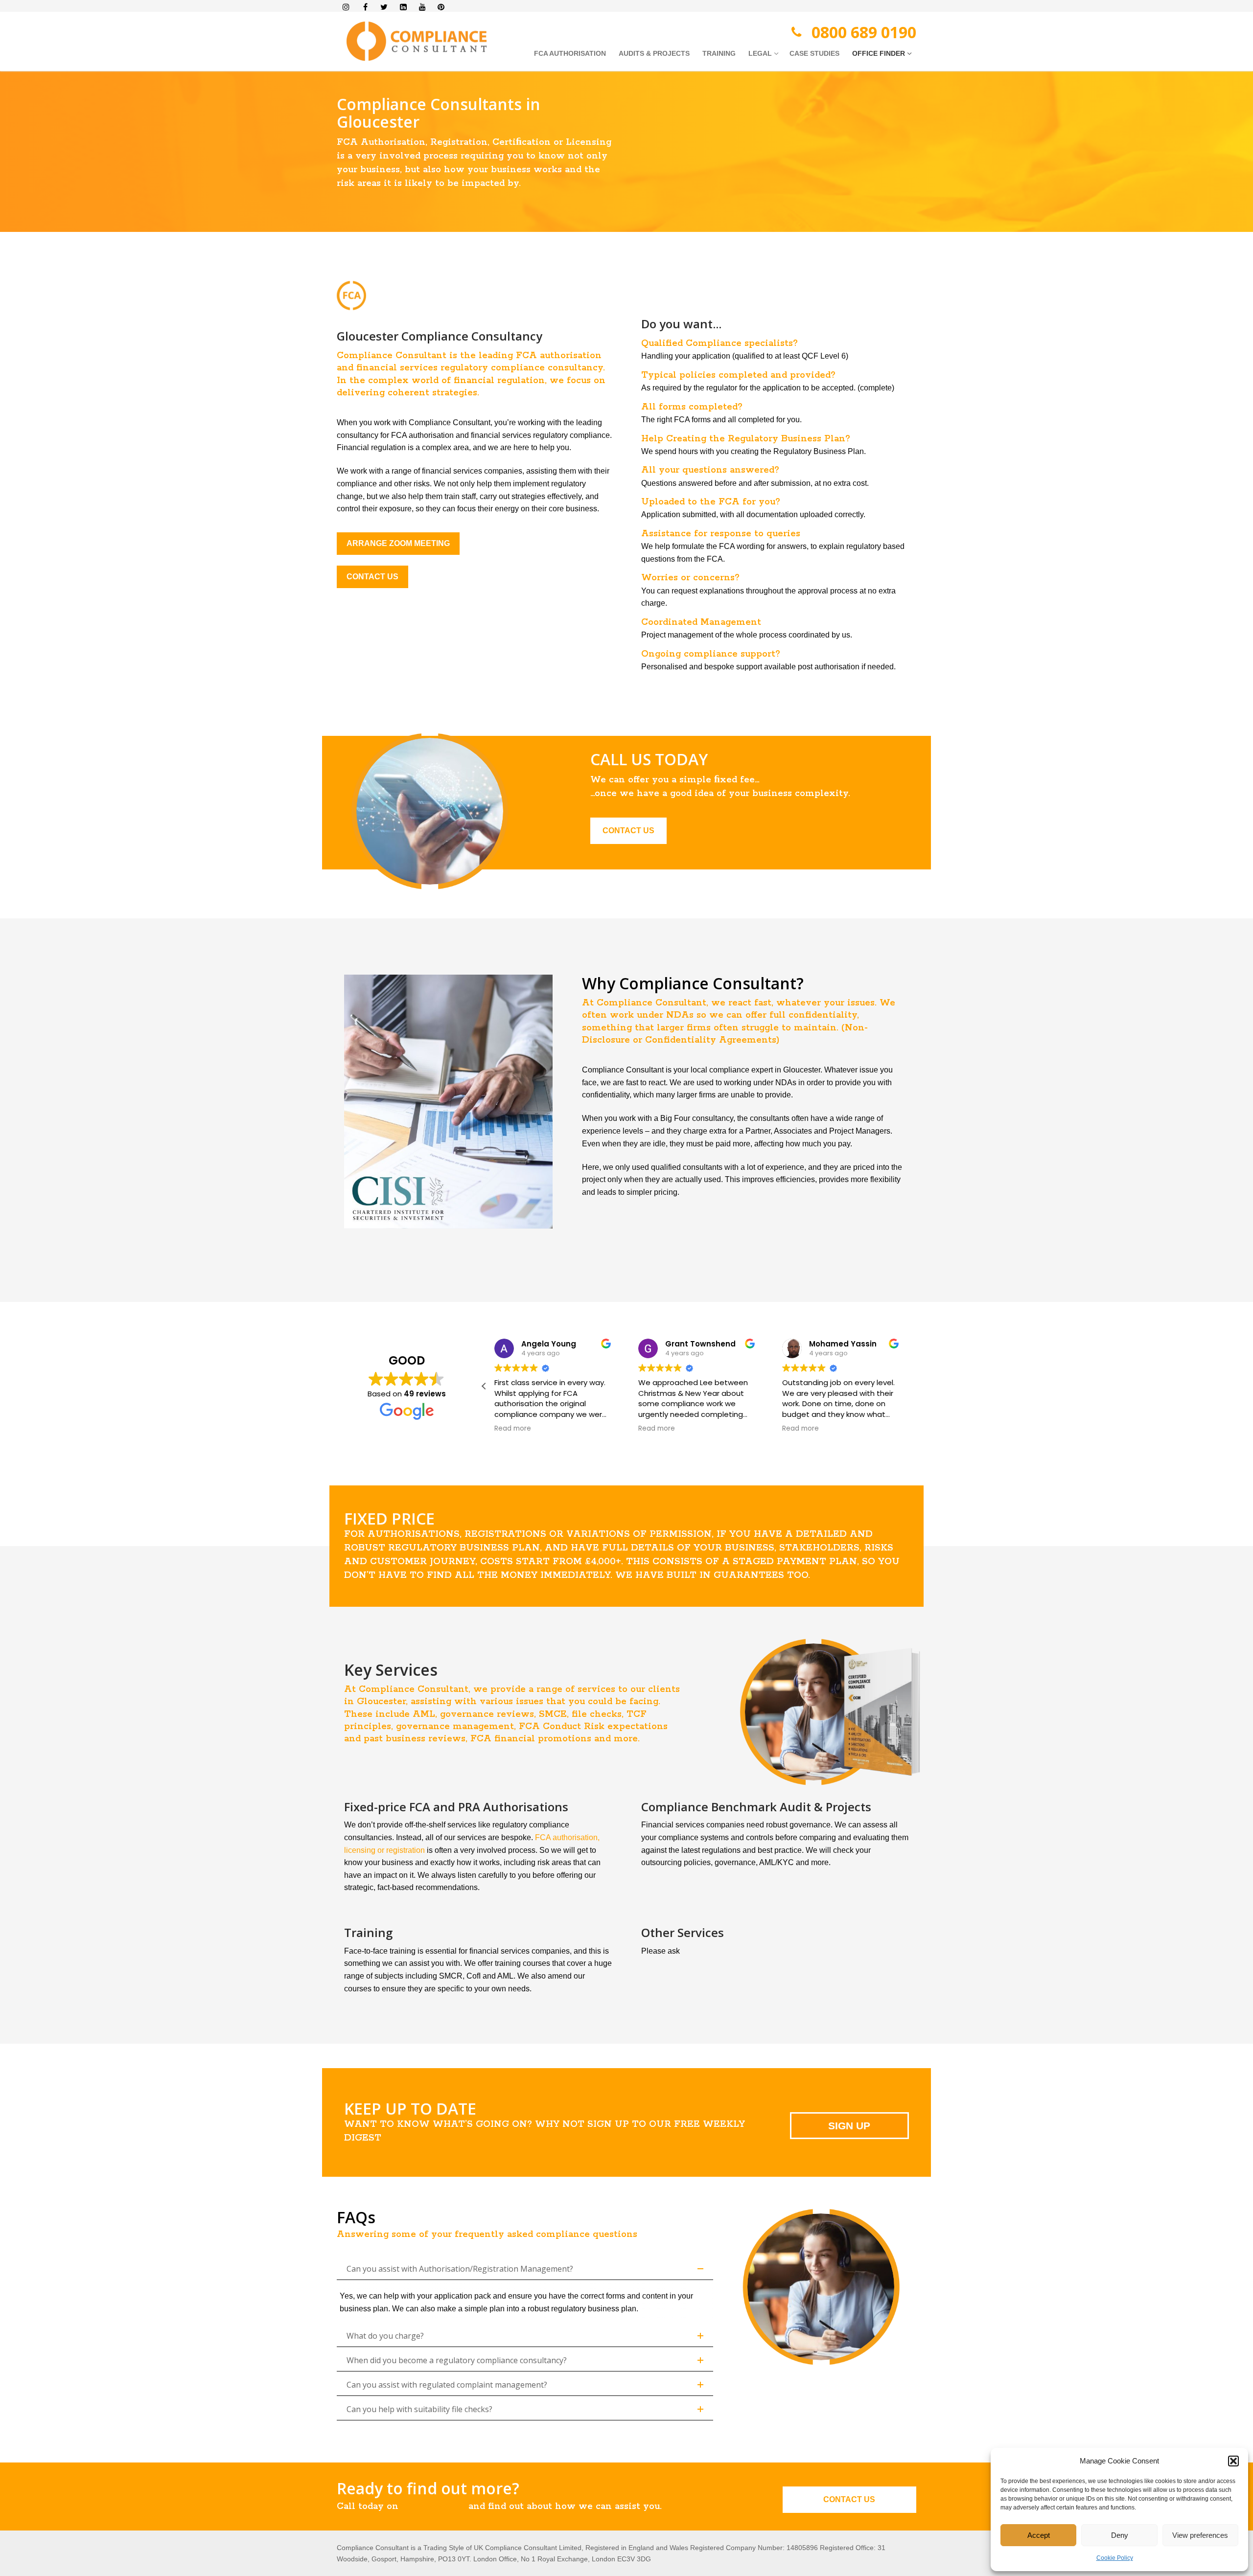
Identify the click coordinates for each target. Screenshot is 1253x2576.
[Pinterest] (441, 7)
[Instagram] (346, 7)
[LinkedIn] (403, 7)
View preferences (1200, 2535)
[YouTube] (422, 7)
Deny (1120, 2535)
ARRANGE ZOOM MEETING (398, 543)
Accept (1039, 2535)
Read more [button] (512, 1429)
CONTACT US (372, 577)
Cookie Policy (1115, 2558)
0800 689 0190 (864, 32)
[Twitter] (384, 7)
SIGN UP (849, 2126)
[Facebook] (365, 7)
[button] (1233, 2461)
